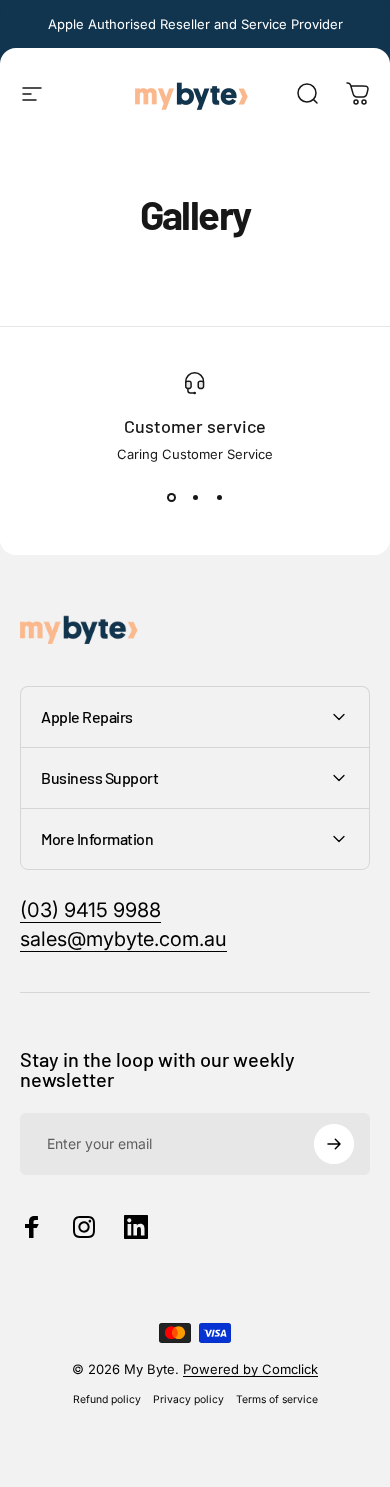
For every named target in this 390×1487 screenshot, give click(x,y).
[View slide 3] (219, 498)
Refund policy (107, 1399)
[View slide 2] (195, 498)
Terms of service (277, 1399)
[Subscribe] (334, 1144)
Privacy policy (188, 1399)
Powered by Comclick (250, 1369)
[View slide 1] (171, 498)
